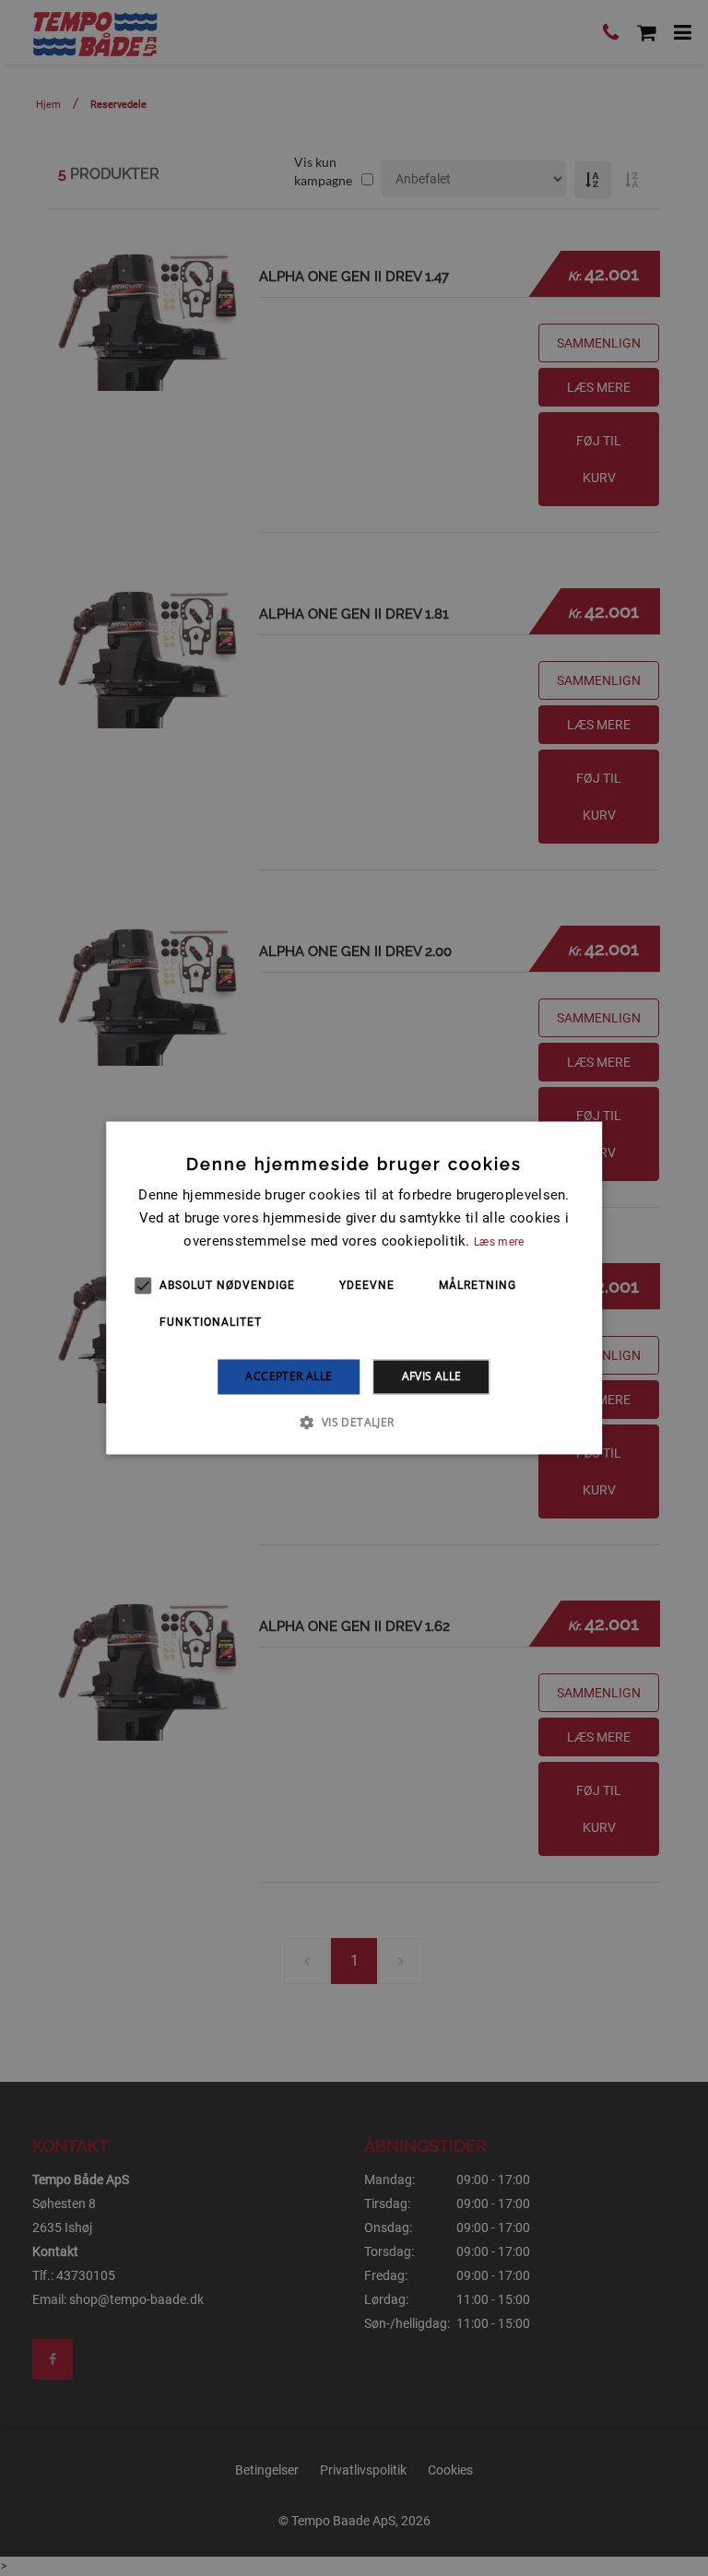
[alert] (354, 1288)
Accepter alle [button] (289, 1376)
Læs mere (499, 1242)
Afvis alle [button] (432, 1376)
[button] (354, 1423)
